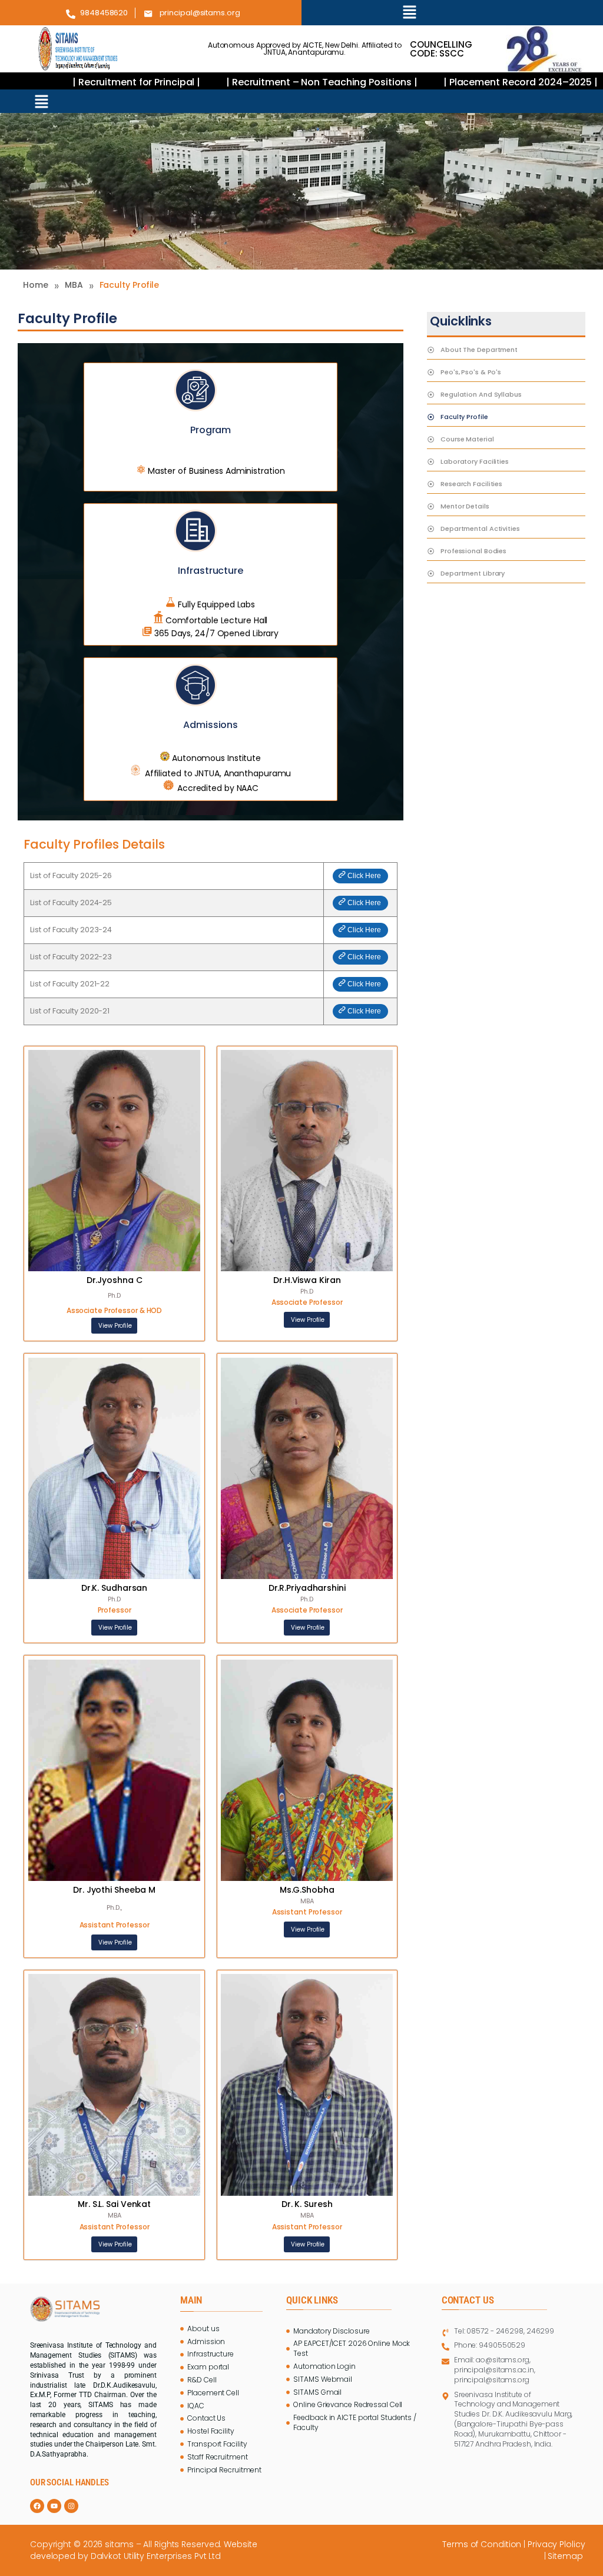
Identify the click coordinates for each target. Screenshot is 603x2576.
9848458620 (104, 13)
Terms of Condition (482, 2544)
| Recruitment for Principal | (77, 82)
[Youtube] (54, 2506)
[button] (410, 13)
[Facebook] (37, 2506)
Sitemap (566, 2556)
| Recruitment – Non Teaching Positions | (263, 82)
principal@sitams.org (200, 13)
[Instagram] (71, 2506)
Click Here (364, 876)
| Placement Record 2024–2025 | (460, 82)
